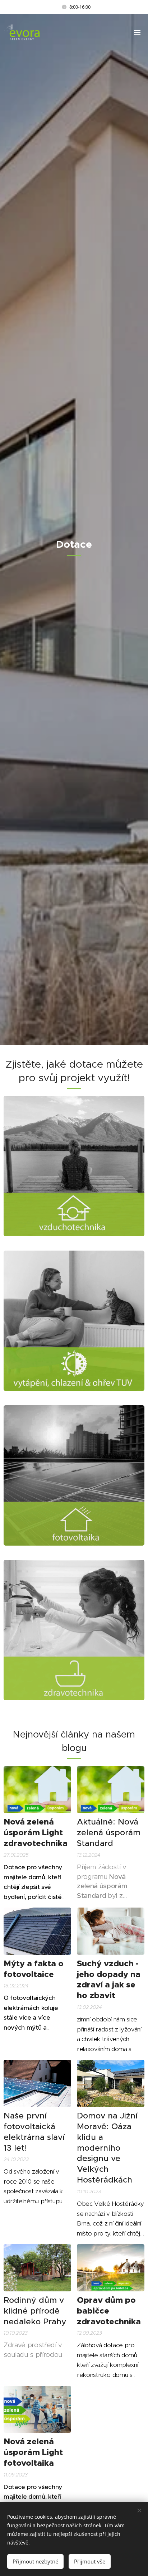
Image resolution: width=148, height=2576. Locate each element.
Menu (137, 32)
